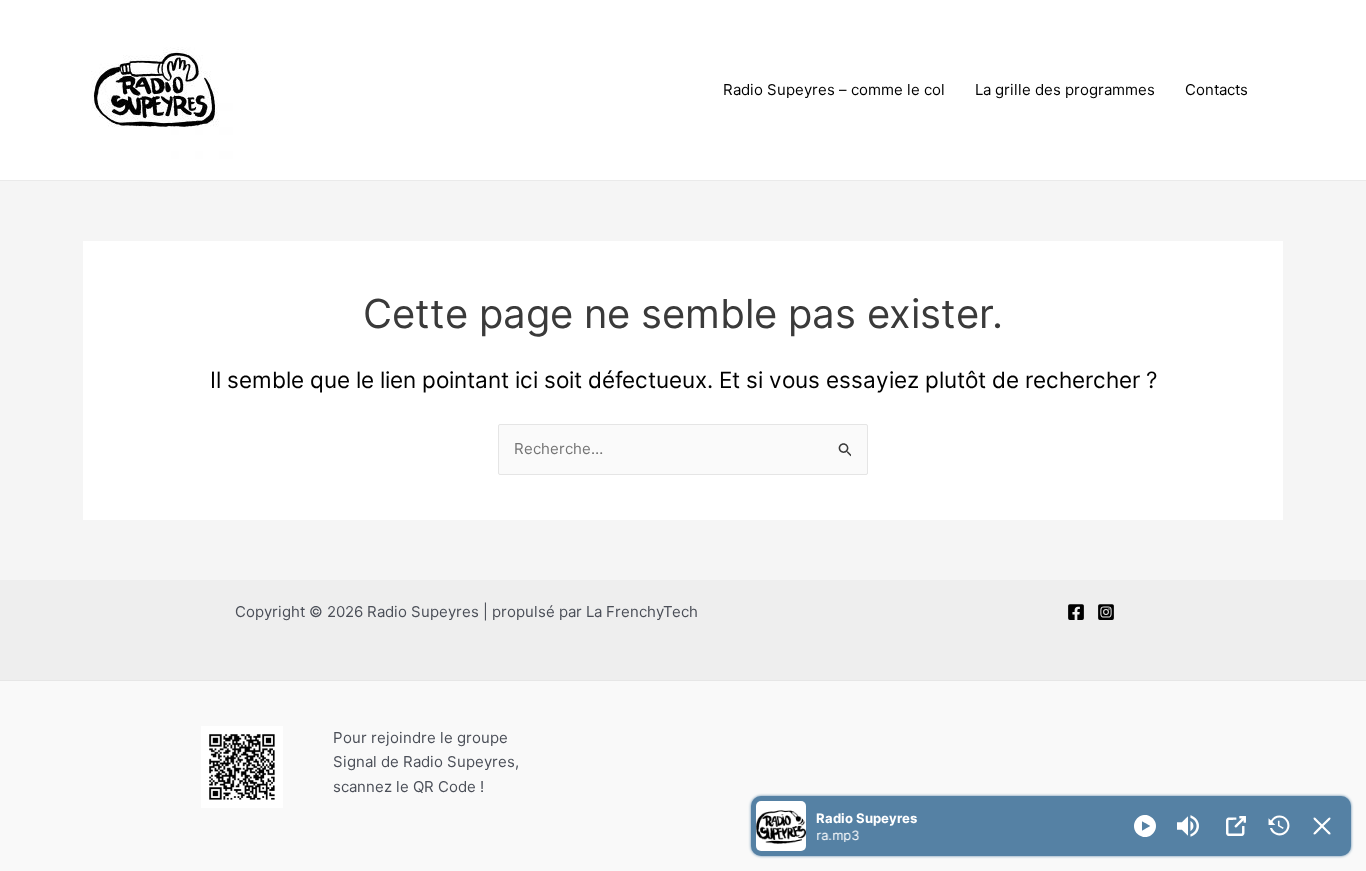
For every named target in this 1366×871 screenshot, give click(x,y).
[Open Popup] (1236, 826)
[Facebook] (1076, 612)
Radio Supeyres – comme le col (834, 89)
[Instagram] (1106, 612)
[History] (1279, 826)
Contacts (1216, 89)
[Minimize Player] (1322, 826)
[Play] (1145, 826)
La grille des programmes (1065, 89)
